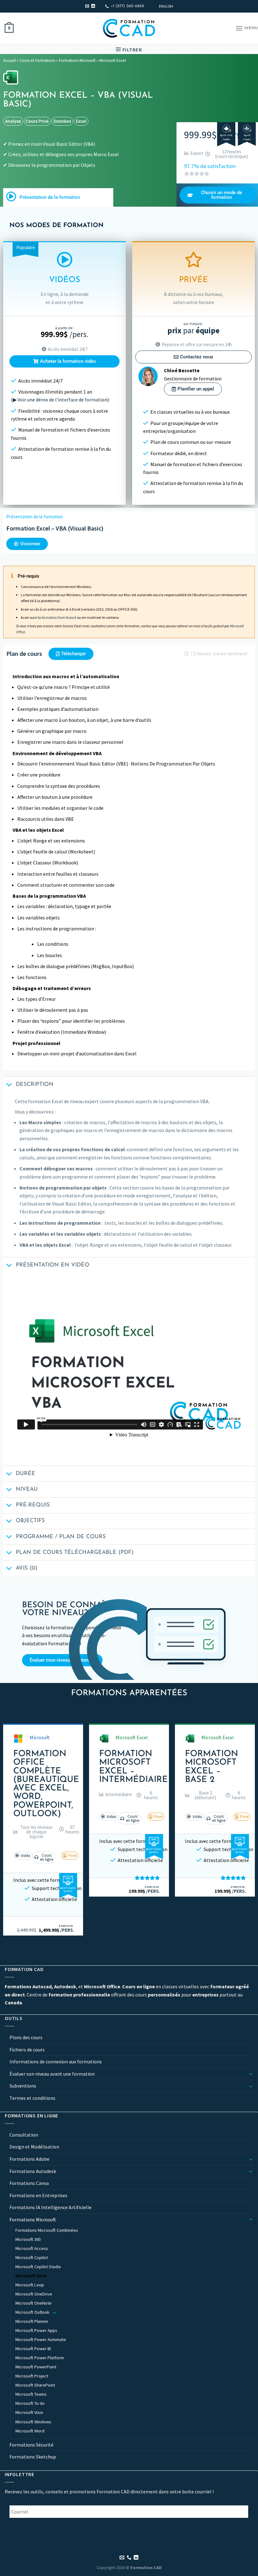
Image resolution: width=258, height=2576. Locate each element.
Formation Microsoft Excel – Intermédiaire (133, 1767)
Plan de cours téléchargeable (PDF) (75, 1552)
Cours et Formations (37, 60)
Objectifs (30, 1521)
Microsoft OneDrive (34, 2294)
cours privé (37, 121)
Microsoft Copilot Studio (38, 2267)
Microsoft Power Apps (36, 2330)
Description (35, 1084)
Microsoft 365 (28, 2239)
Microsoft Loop (30, 2285)
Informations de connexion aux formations (56, 2061)
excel (81, 121)
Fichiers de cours (27, 2050)
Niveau (27, 1489)
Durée (25, 1474)
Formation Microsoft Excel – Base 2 (212, 1767)
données (62, 121)
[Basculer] (251, 2074)
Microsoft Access (32, 2248)
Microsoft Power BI (33, 2349)
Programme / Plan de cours (61, 1537)
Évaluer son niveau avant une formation (52, 2074)
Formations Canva (29, 2183)
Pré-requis (33, 1505)
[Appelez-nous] (129, 2558)
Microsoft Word (30, 2431)
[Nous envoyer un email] (87, 6)
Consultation (24, 2135)
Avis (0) (27, 1568)
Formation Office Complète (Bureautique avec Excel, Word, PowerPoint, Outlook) (46, 1784)
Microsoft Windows (33, 2422)
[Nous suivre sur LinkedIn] (93, 6)
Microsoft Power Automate (41, 2339)
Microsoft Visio (29, 2413)
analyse (13, 121)
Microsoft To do (30, 2404)
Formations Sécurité (31, 2445)
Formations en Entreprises (38, 2195)
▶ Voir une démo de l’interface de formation (60, 400)
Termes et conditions (32, 2098)
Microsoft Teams (31, 2394)
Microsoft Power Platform (40, 2358)
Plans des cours (26, 2037)
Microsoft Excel (113, 60)
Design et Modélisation (34, 2147)
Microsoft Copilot (32, 2257)
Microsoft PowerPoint (36, 2367)
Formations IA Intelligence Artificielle (50, 2207)
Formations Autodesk (33, 2171)
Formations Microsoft (77, 60)
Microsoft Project (32, 2376)
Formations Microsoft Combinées (47, 2230)
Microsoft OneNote (34, 2303)
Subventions (23, 2086)
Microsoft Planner (32, 2321)
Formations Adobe (29, 2159)
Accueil (9, 60)
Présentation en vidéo (53, 1265)
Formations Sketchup (33, 2457)
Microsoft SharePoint (35, 2385)
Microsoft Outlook (32, 2312)
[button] (33, 1832)
